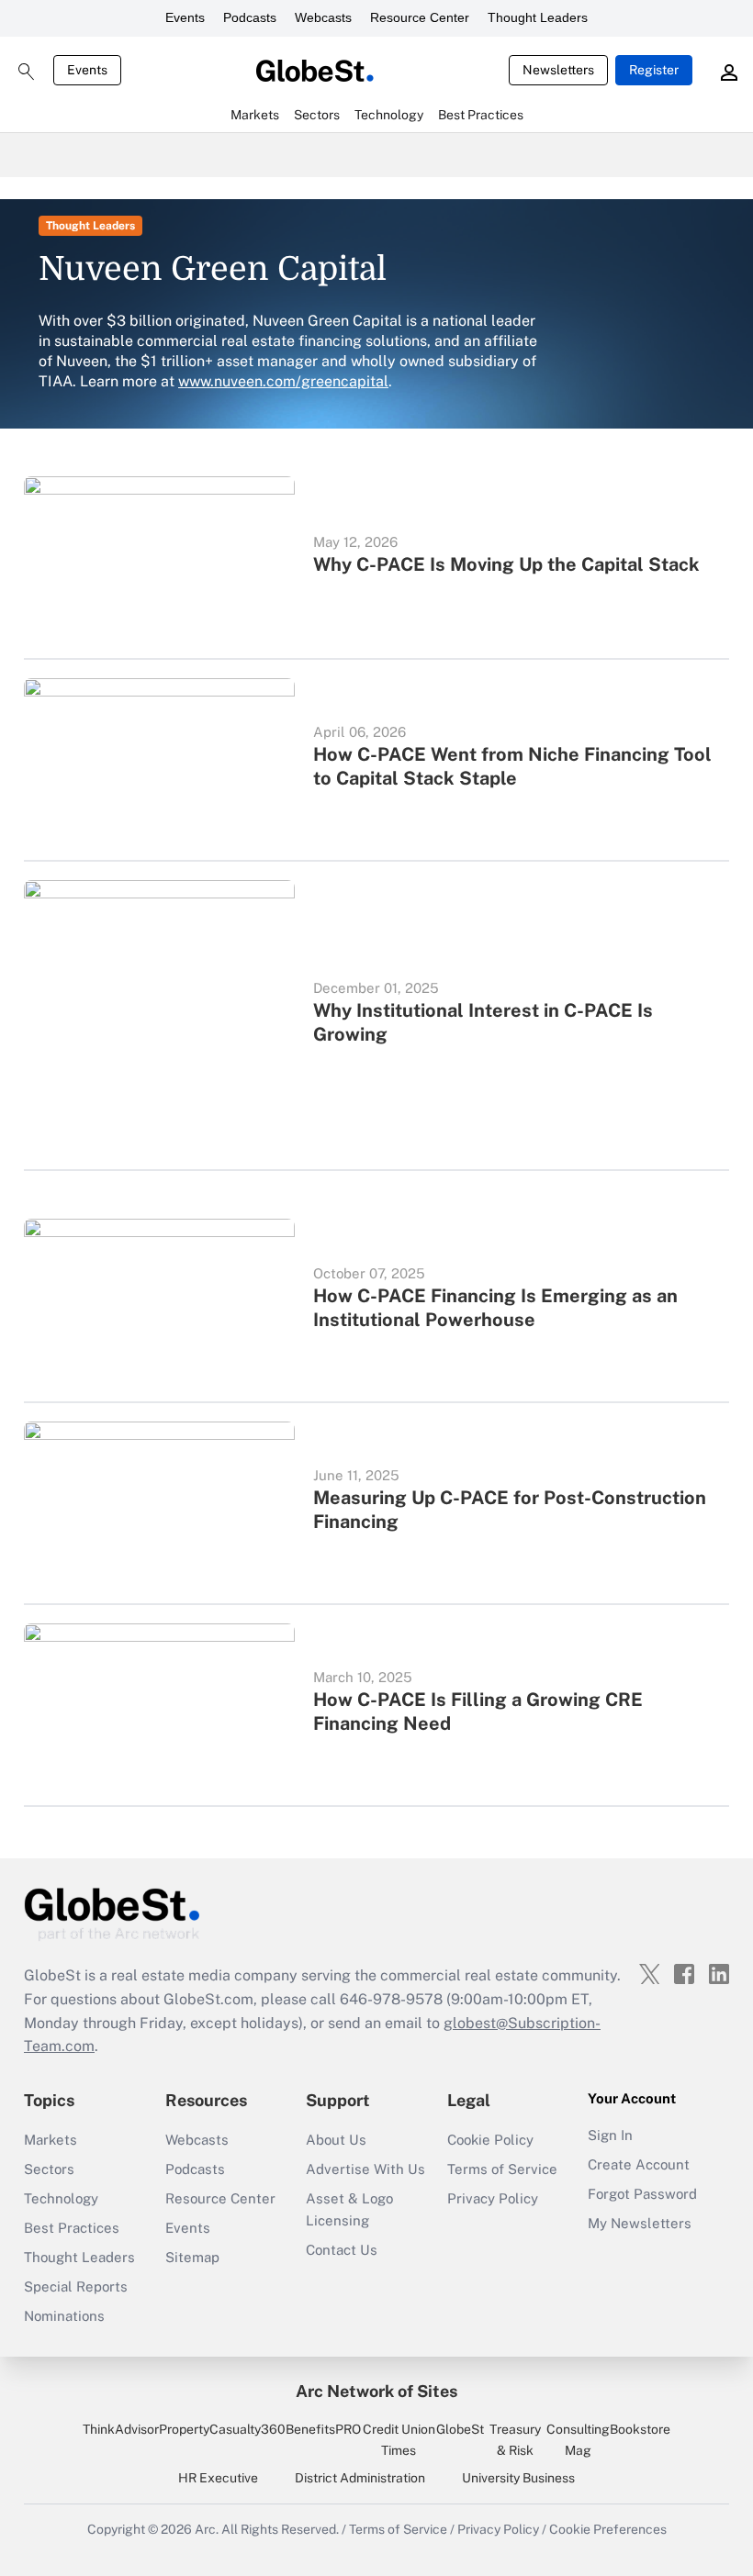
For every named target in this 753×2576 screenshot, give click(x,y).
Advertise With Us (365, 2169)
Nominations (64, 2316)
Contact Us (342, 2250)
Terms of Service (502, 2169)
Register (654, 70)
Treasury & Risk (515, 2439)
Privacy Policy (493, 2198)
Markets (51, 2140)
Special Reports (76, 2286)
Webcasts (323, 17)
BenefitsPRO (323, 2429)
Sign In (610, 2135)
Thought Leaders (538, 17)
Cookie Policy (490, 2140)
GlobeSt (460, 2429)
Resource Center (420, 17)
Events (185, 17)
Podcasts (250, 17)
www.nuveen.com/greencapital (283, 381)
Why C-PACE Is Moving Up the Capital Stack (506, 564)
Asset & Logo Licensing (349, 2209)
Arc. (207, 2529)
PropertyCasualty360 (222, 2429)
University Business (518, 2478)
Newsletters (558, 70)
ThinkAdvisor (121, 2429)
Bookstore (640, 2429)
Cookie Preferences (608, 2529)
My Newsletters (640, 2223)
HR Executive (218, 2478)
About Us (336, 2140)
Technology (61, 2198)
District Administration (360, 2478)
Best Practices (72, 2228)
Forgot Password (642, 2194)
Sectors (49, 2169)
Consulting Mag (578, 2439)
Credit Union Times (399, 2439)
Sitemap (192, 2257)
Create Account (639, 2164)
